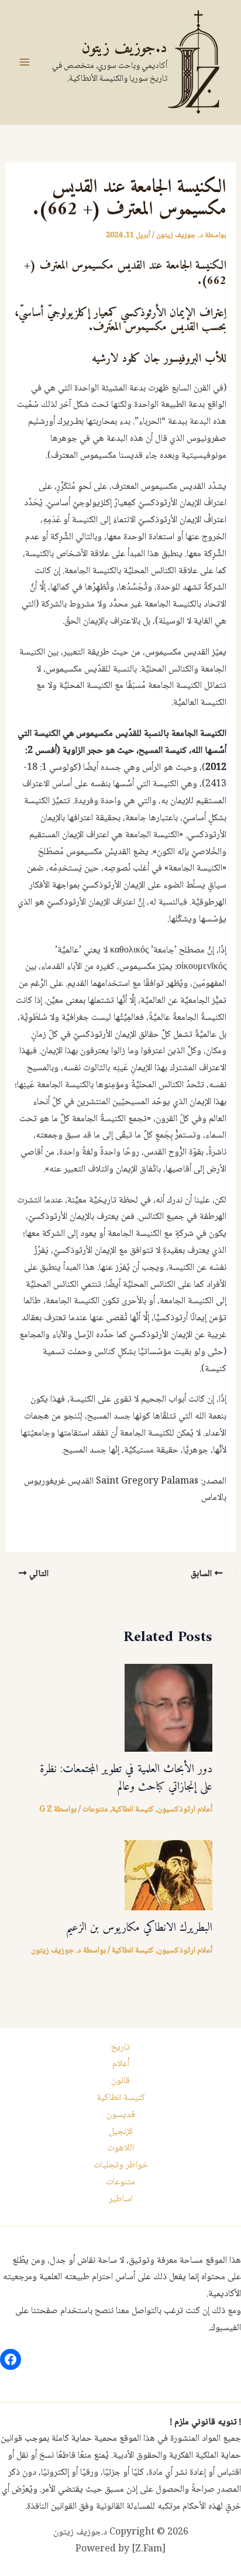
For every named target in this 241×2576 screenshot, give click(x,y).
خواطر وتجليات (121, 2165)
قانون (120, 2081)
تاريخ (120, 2048)
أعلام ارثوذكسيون (185, 1810)
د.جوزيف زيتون (124, 48)
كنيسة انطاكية (133, 1810)
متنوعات (95, 1810)
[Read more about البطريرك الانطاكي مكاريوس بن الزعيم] (168, 1876)
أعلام (121, 2064)
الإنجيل (121, 2132)
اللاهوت (120, 2148)
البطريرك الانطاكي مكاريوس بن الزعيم (139, 1928)
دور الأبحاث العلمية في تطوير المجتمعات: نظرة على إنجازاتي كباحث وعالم (126, 1778)
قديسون (121, 2115)
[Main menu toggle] (25, 62)
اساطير (121, 2199)
